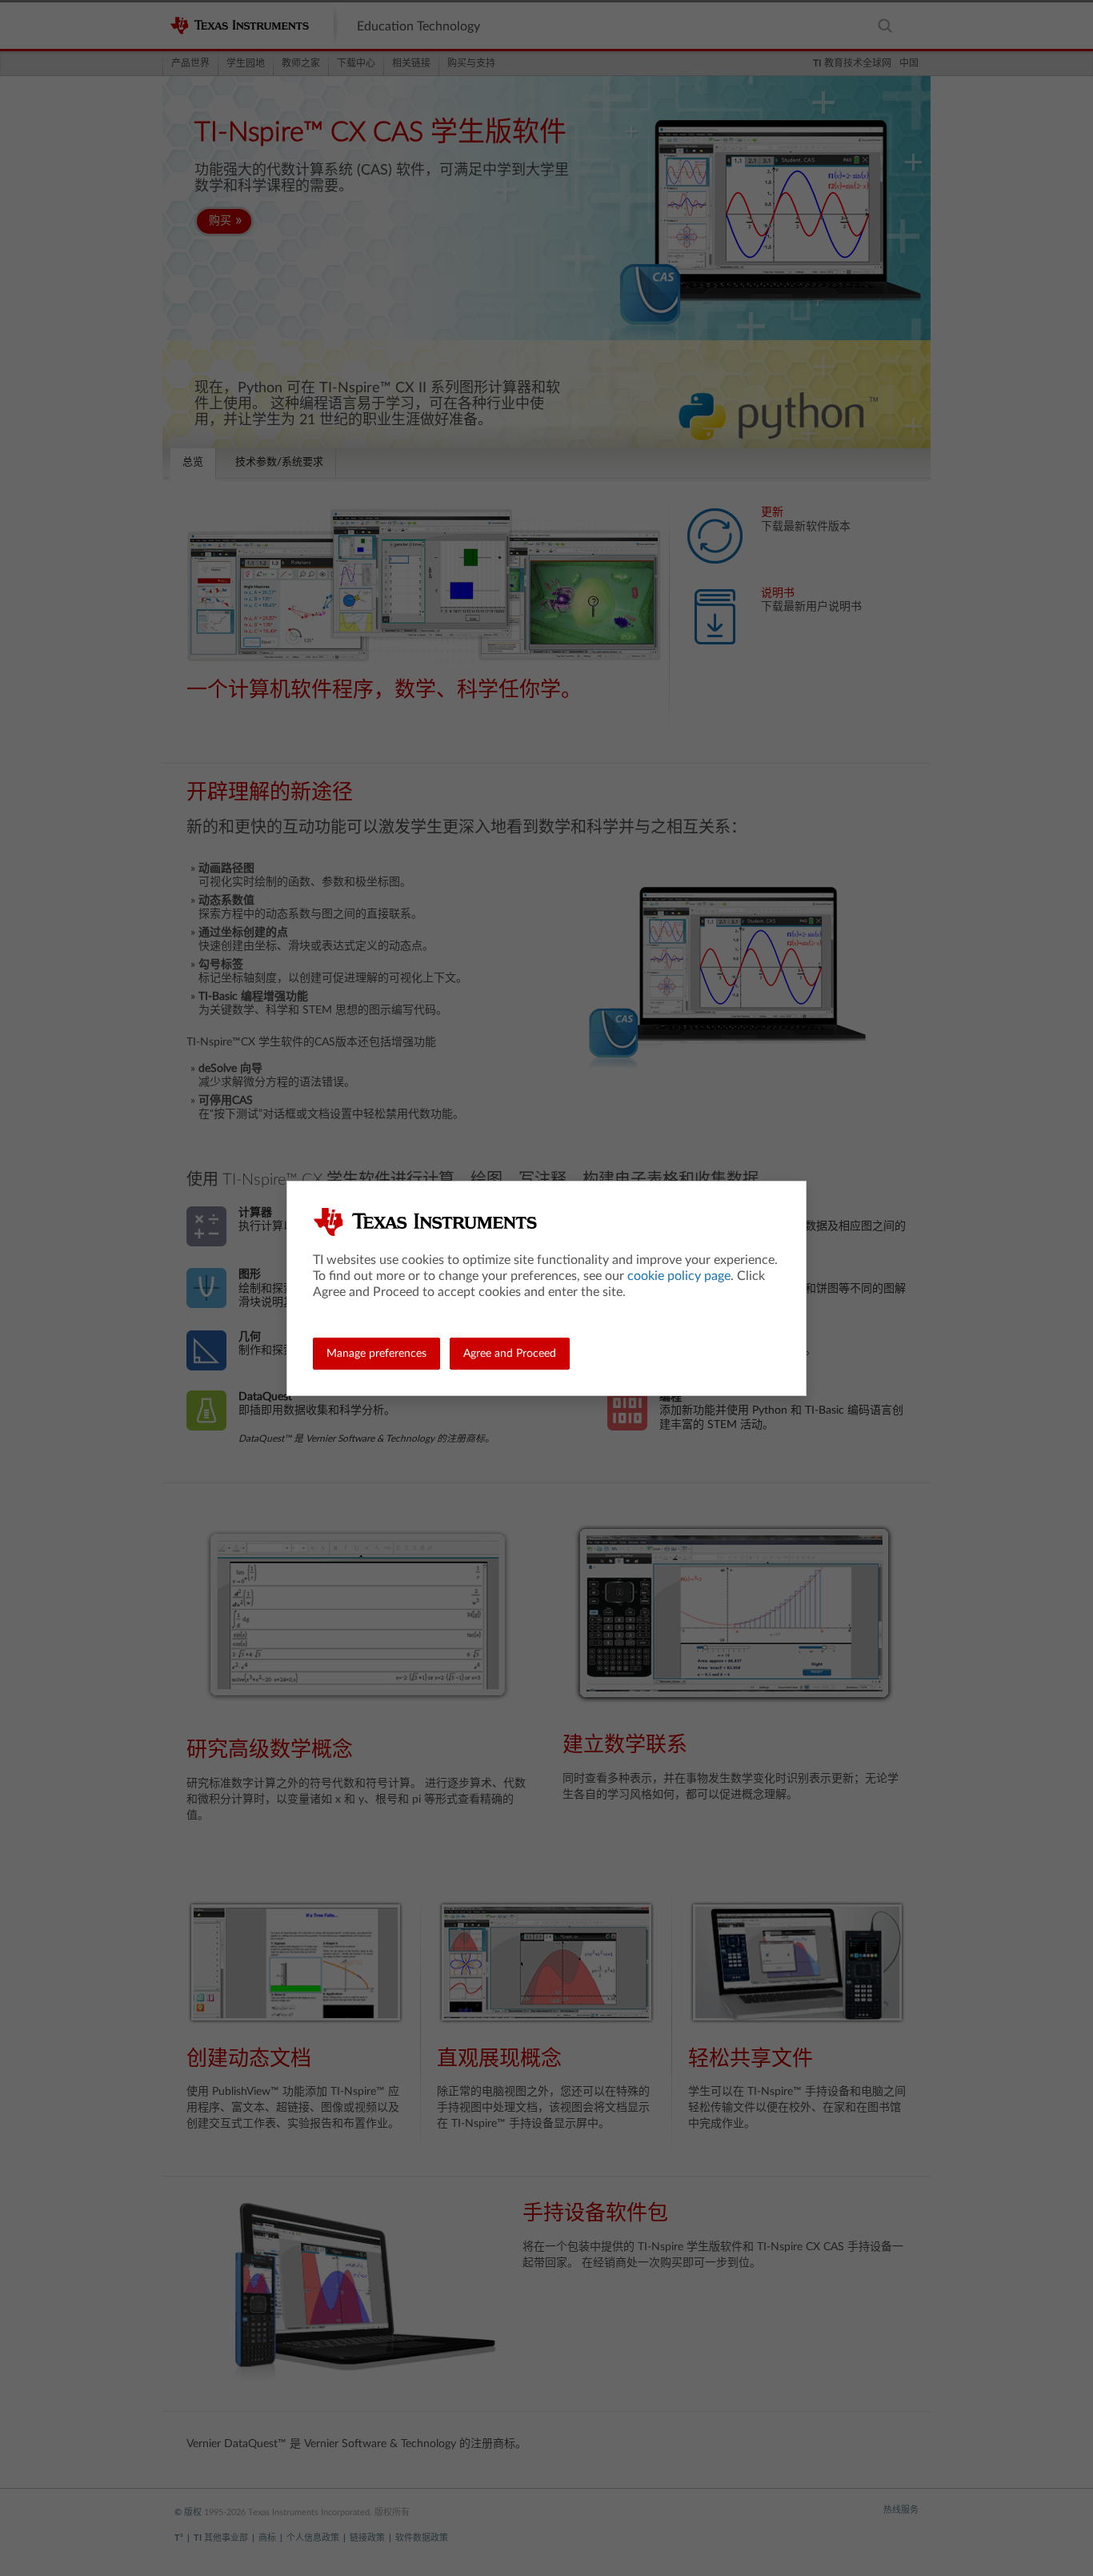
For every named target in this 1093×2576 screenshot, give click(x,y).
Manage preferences (376, 1354)
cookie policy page (679, 1276)
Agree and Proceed (510, 1354)
